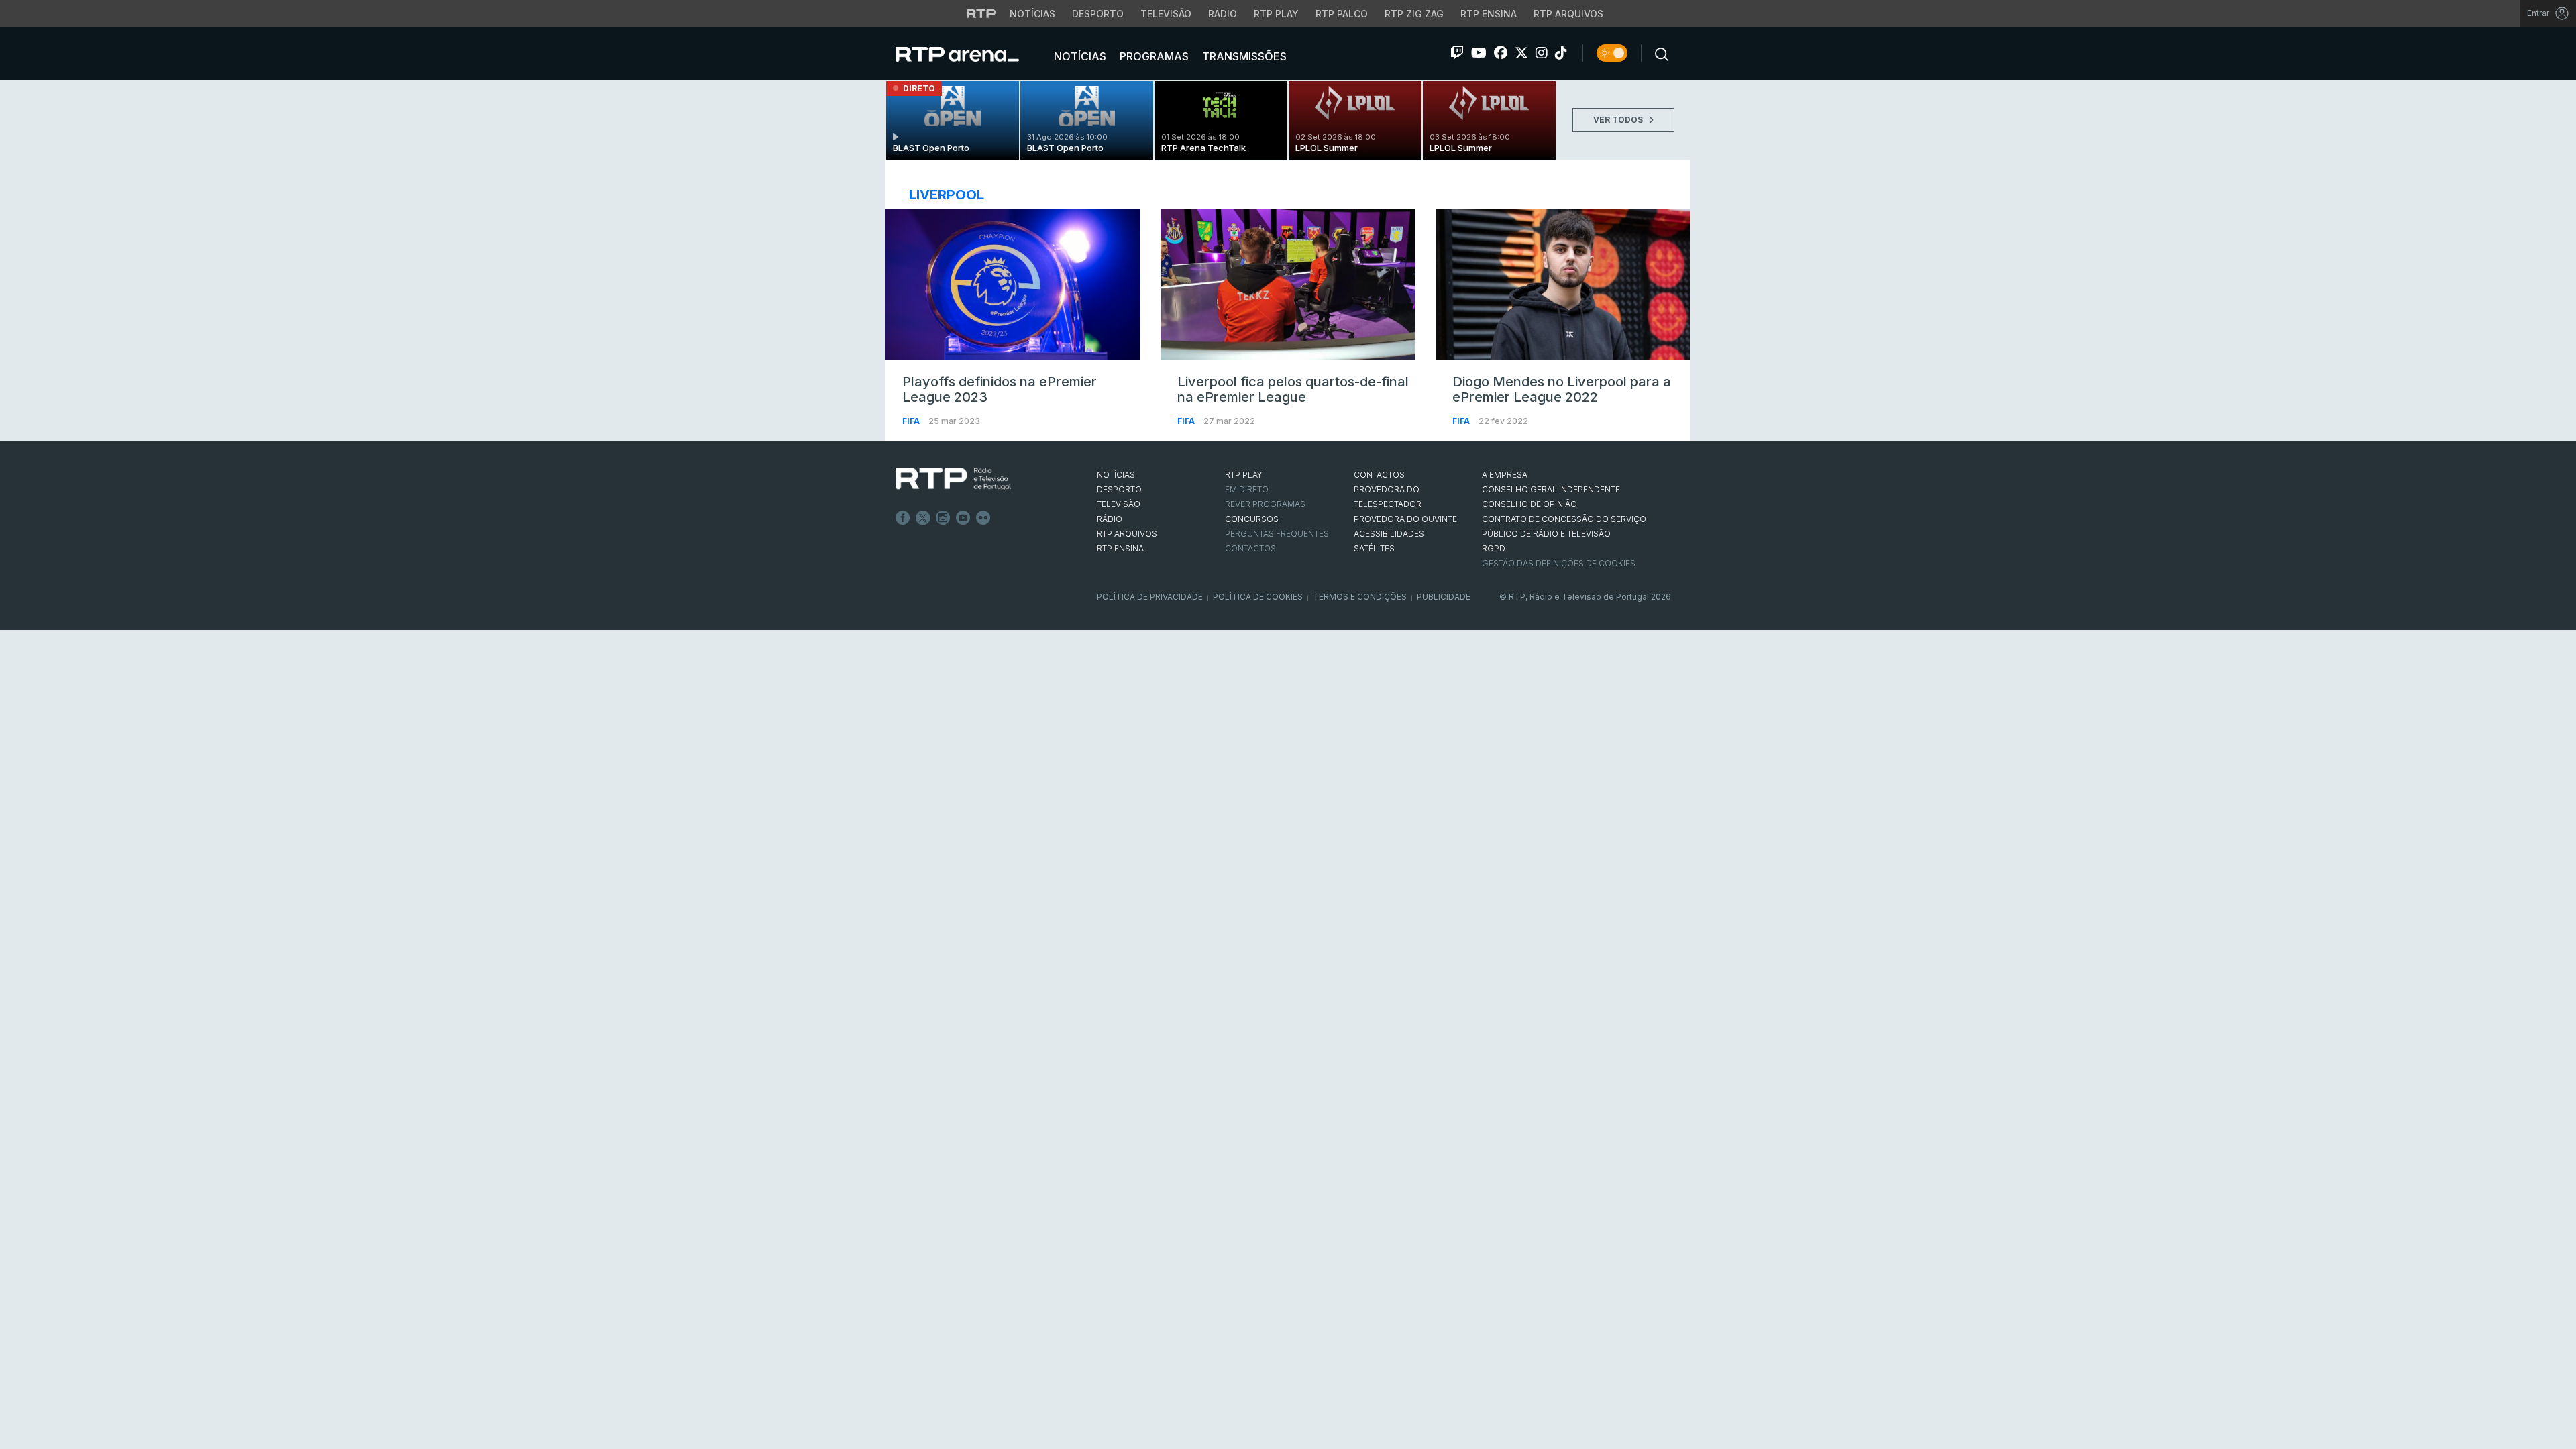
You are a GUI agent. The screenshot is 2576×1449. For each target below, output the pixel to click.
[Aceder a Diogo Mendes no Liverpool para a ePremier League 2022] (1563, 284)
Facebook (903, 518)
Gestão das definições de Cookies (1559, 563)
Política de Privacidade (1150, 597)
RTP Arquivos (1568, 14)
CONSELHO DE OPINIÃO (1529, 504)
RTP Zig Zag (1414, 14)
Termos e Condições (1360, 597)
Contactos (1250, 548)
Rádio (1223, 14)
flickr (983, 518)
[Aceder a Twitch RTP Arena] (1457, 53)
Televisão (1166, 14)
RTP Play (1276, 14)
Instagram (943, 518)
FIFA (912, 421)
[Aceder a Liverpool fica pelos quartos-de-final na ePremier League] (1288, 284)
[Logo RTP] (953, 479)
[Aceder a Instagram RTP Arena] (1542, 53)
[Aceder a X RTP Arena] (1521, 53)
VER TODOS (1619, 120)
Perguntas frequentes (1277, 534)
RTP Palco (1342, 14)
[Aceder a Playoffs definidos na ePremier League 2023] (1013, 284)
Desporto (1098, 14)
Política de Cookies (1258, 597)
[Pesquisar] (1658, 53)
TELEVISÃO (1119, 504)
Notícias (1032, 14)
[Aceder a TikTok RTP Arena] (1561, 53)
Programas (1153, 56)
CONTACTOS (1379, 475)
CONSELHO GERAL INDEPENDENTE (1551, 489)
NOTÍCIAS (1116, 475)
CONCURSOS (1252, 519)
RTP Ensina (1489, 14)
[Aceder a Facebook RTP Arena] (1501, 53)
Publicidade (1444, 597)
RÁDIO (1110, 519)
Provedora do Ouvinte (1405, 519)
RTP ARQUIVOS (1127, 534)
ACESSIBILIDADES (1389, 534)
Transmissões (1243, 56)
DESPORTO (1119, 489)
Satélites (1374, 548)
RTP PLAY (1244, 475)
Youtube (963, 518)
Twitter (923, 518)
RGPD (1494, 548)
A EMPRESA (1505, 475)
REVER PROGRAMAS (1265, 504)
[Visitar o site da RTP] (981, 13)
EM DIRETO (1247, 489)
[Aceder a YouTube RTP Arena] (1479, 53)
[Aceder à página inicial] (971, 54)
